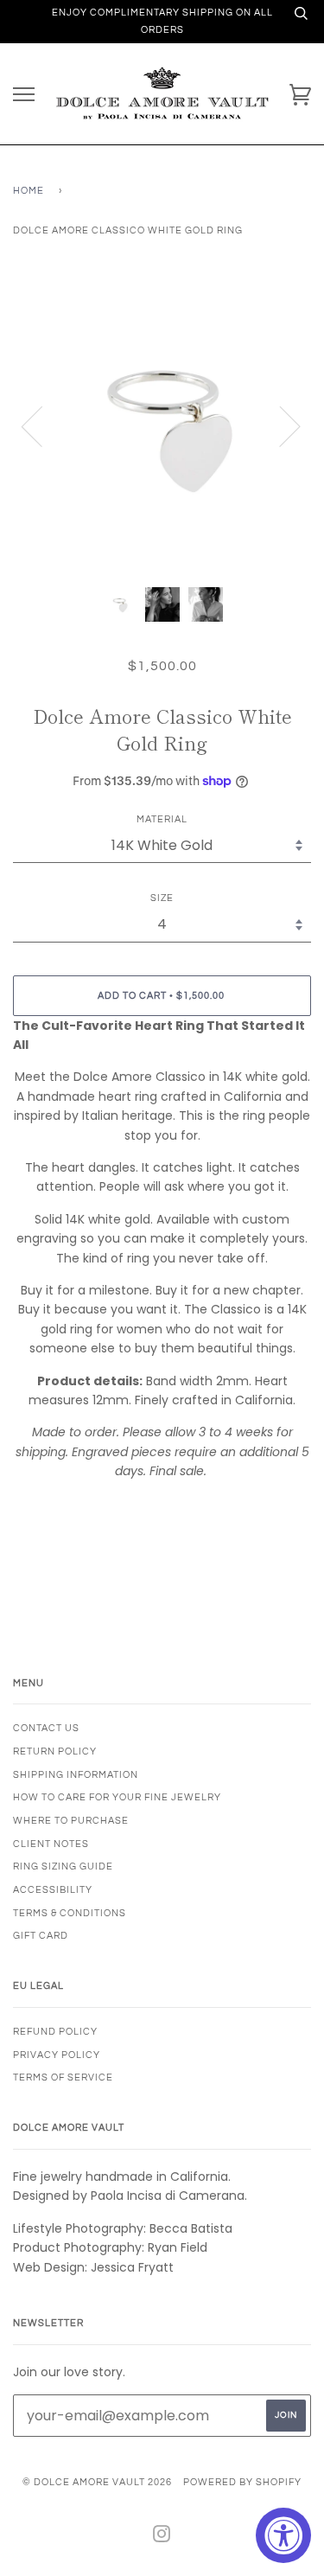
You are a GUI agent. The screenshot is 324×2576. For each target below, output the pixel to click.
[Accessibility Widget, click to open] (283, 2535)
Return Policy (55, 1751)
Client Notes (51, 1844)
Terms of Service (63, 2077)
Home (29, 191)
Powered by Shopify (242, 2482)
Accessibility (53, 1890)
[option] (162, 425)
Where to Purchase (71, 1821)
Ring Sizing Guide (63, 1866)
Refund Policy (55, 2032)
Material (162, 819)
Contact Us (46, 1728)
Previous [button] (42, 425)
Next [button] (280, 425)
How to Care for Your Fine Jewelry (117, 1797)
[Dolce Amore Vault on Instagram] (162, 2538)
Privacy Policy (57, 2055)
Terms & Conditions (70, 1913)
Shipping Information (76, 1775)
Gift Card (41, 1936)
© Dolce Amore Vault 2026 (97, 2482)
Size (162, 898)
